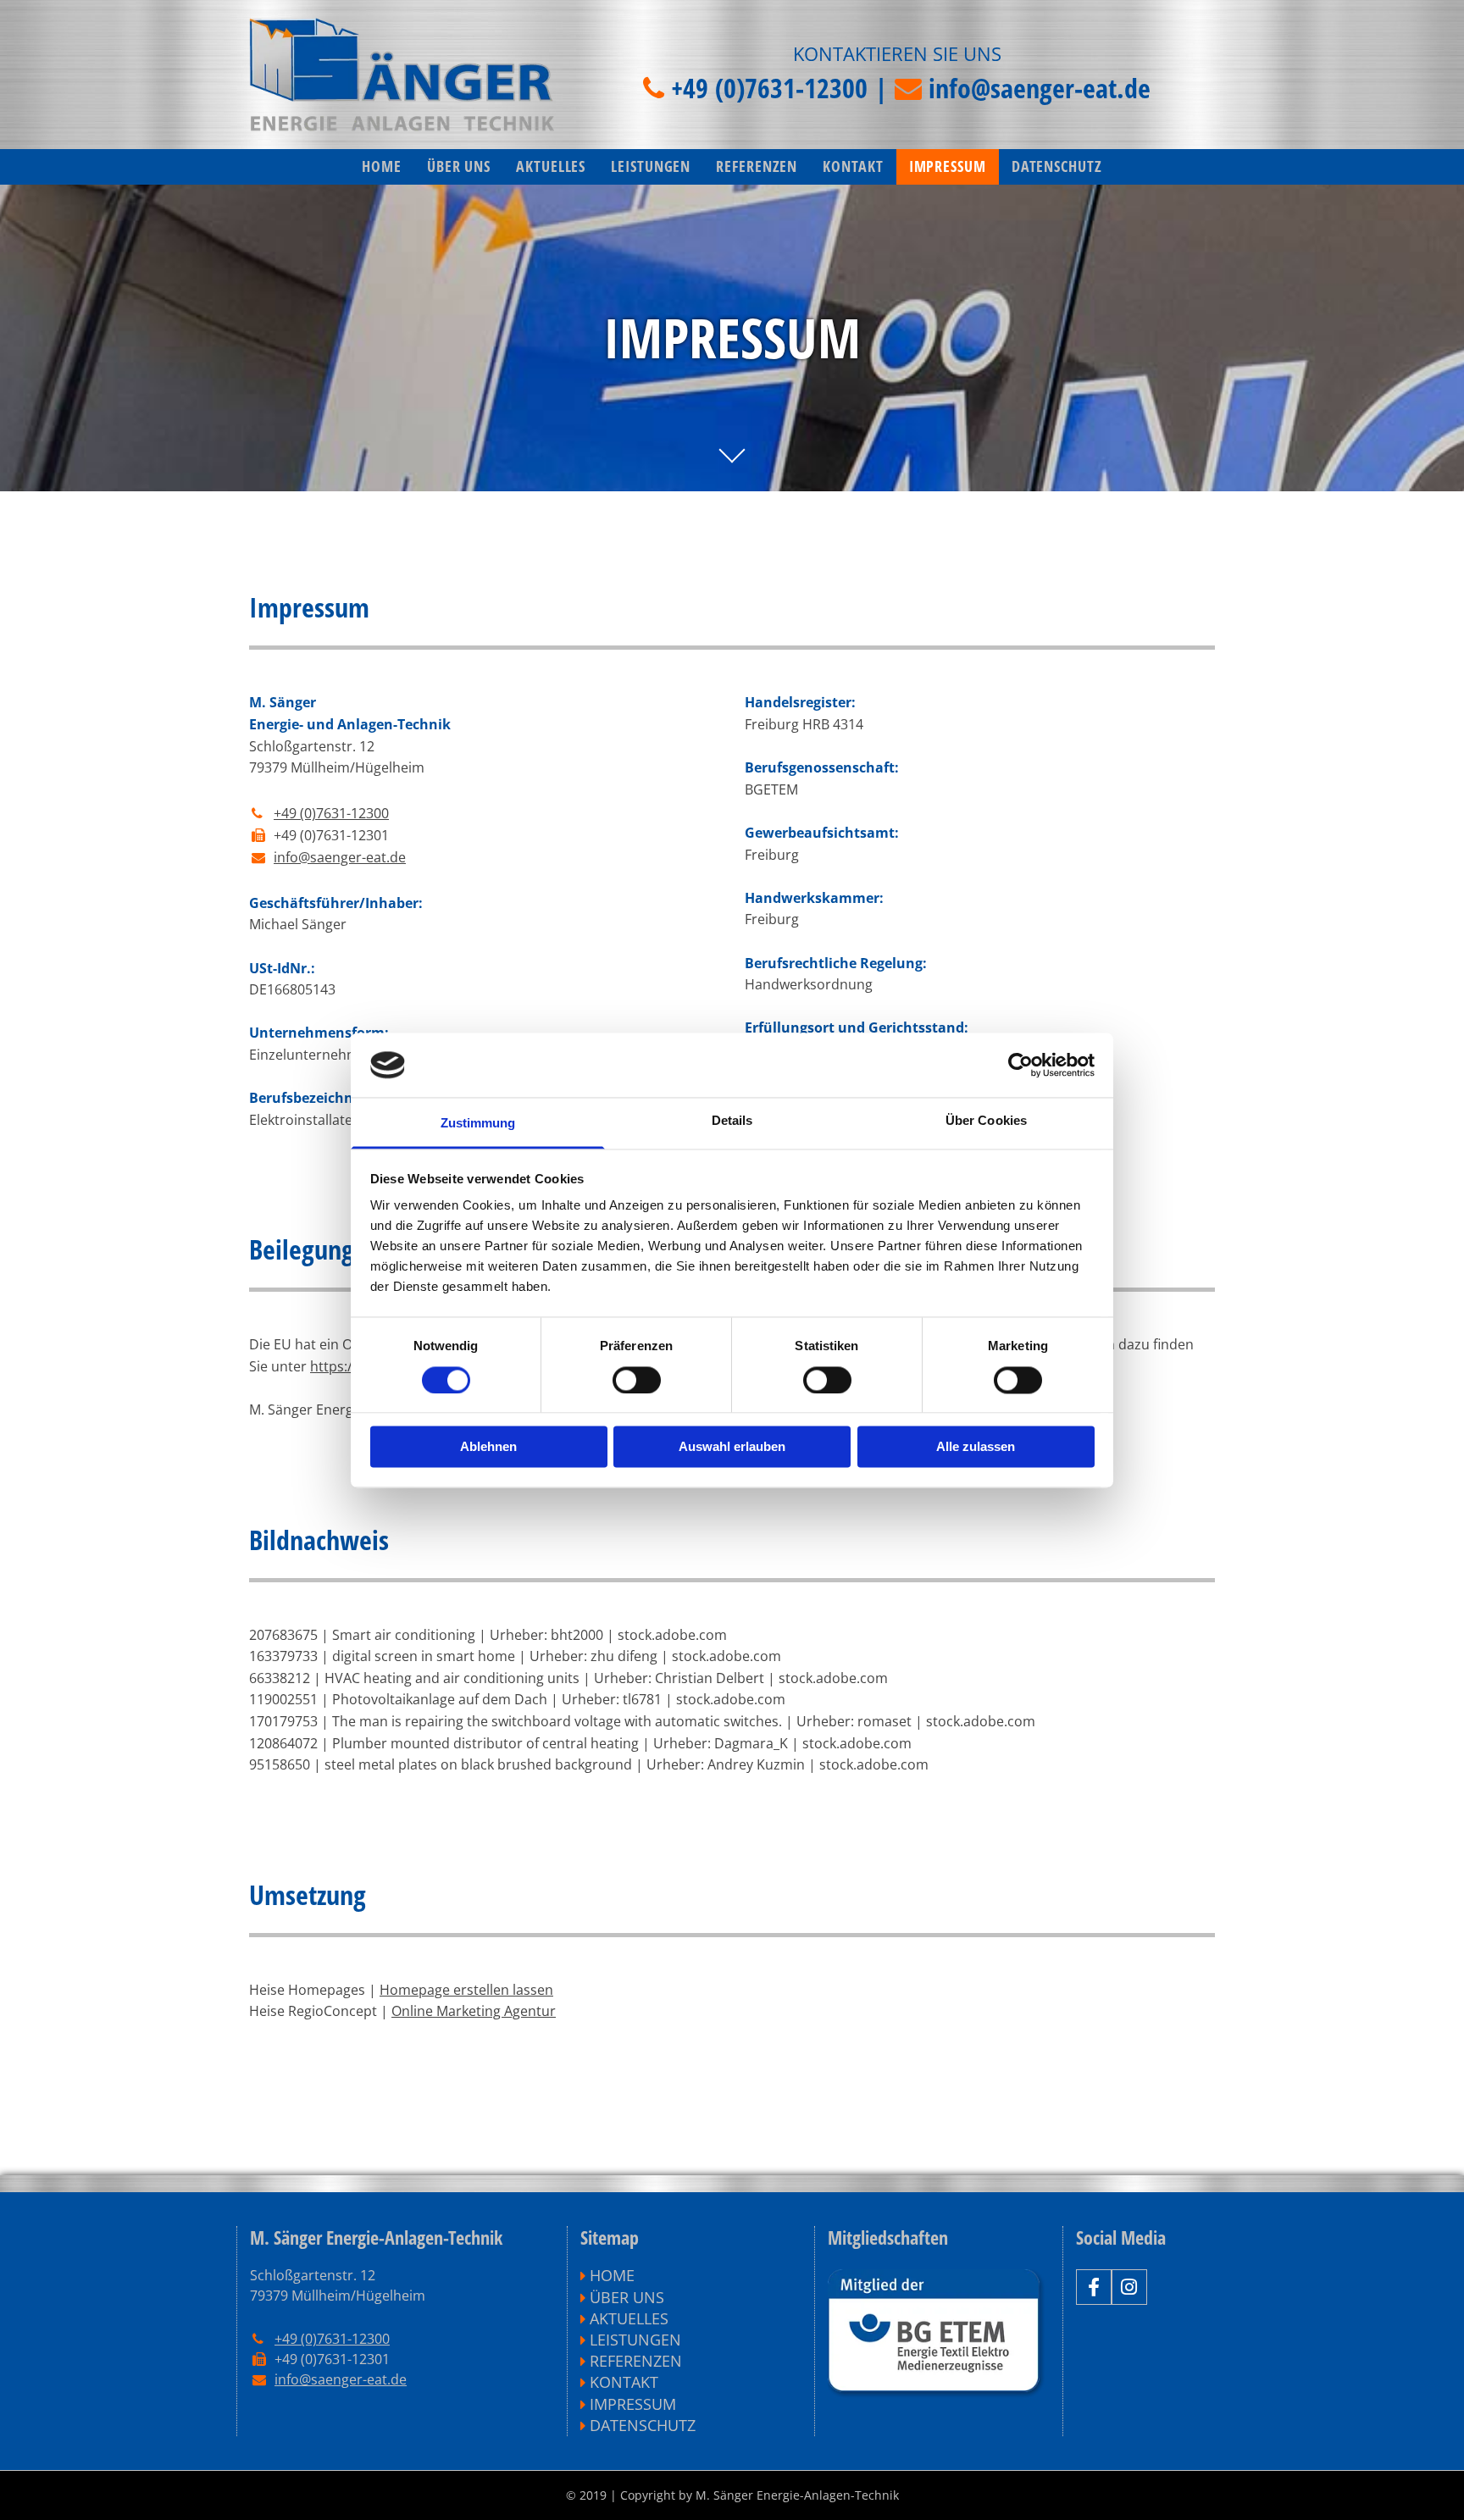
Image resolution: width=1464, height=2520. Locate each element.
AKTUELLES (629, 2318)
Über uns (459, 166)
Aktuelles (551, 166)
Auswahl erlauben (732, 1447)
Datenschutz (1057, 166)
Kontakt (853, 166)
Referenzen (757, 166)
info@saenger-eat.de (1040, 88)
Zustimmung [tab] (478, 1124)
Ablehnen (488, 1447)
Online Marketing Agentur (474, 2011)
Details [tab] (732, 1121)
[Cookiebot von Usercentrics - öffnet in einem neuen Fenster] (1020, 1065)
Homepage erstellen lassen (466, 1990)
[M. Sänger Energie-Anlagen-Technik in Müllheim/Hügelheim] (402, 75)
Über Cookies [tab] (986, 1121)
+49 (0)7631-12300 (769, 88)
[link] (651, 167)
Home (382, 166)
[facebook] (1094, 2287)
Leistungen (651, 166)
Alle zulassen (976, 1447)
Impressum (948, 166)
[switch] (637, 1380)
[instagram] (1129, 2287)
